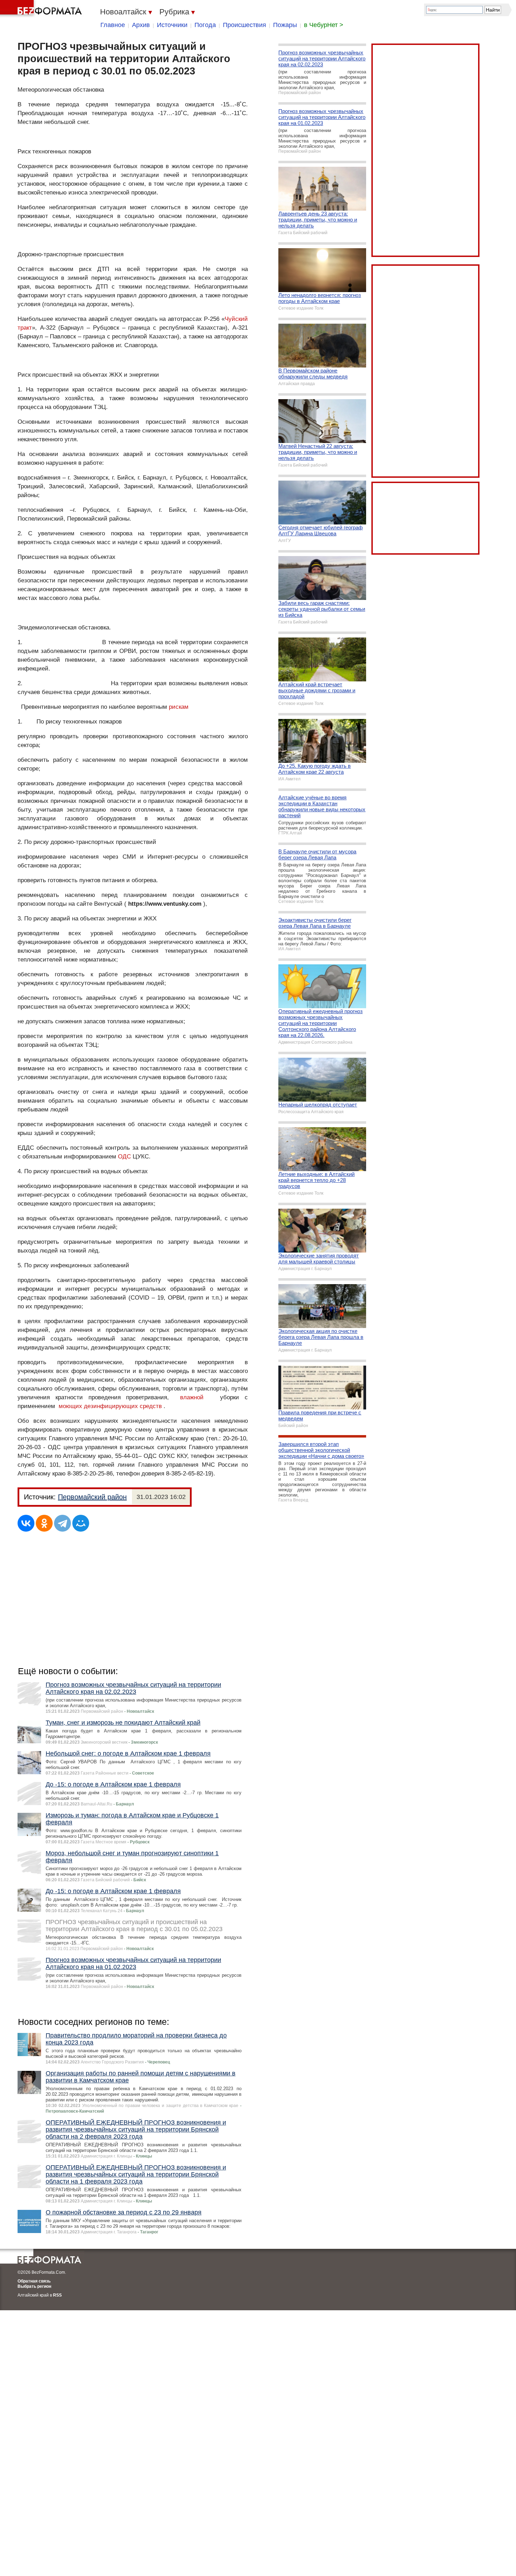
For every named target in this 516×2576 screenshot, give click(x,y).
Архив (141, 25)
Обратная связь (34, 2281)
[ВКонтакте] (26, 1523)
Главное (113, 25)
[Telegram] (62, 1523)
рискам (179, 707)
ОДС (124, 1157)
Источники (172, 25)
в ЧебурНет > (324, 25)
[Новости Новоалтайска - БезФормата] (42, 9)
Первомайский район (92, 1497)
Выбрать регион (34, 2286)
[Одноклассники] (44, 1523)
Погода (205, 25)
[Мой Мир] (81, 1523)
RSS (57, 2295)
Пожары (285, 25)
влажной (192, 1397)
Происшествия (244, 25)
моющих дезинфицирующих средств (110, 1406)
